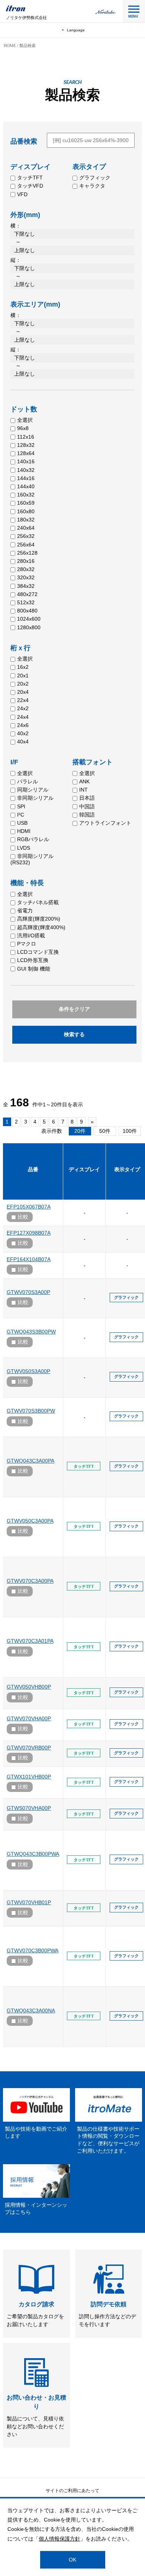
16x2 (23, 667)
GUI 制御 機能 (34, 969)
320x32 (26, 577)
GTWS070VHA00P (29, 1808)
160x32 (26, 495)
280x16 (26, 561)
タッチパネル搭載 (38, 902)
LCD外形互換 (33, 960)
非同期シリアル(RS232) (32, 859)
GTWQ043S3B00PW (31, 1332)
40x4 (23, 742)
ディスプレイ (84, 1169)
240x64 (26, 528)
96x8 (23, 428)
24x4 (23, 717)
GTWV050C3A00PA (30, 1521)
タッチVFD (30, 186)
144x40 (26, 486)
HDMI (24, 831)
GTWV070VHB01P (29, 1902)
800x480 (27, 611)
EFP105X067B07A (29, 1207)
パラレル (28, 781)
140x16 (26, 461)
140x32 (26, 470)
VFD (22, 194)
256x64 (26, 545)
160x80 (26, 511)
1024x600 (29, 619)
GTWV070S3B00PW (31, 1411)
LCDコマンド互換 (38, 952)
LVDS (24, 848)
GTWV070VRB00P (29, 1748)
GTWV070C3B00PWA (33, 1950)
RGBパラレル (33, 839)
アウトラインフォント (105, 823)
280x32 (26, 569)
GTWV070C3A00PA (30, 1581)
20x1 (23, 676)
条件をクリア (74, 1009)
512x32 (26, 602)
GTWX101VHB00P (29, 1777)
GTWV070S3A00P (28, 1292)
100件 (130, 1131)
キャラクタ (92, 186)
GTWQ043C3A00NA (31, 2011)
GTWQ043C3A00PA (30, 1461)
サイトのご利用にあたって (72, 2491)
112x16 (26, 437)
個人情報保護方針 (59, 2539)
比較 (23, 1217)
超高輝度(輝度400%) (41, 927)
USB (22, 823)
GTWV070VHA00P (29, 1718)
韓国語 (87, 815)
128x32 (26, 445)
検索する (74, 1034)
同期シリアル (33, 790)
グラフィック (95, 178)
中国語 (87, 806)
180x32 (26, 520)
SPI (21, 806)
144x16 (26, 478)
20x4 (23, 692)
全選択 (25, 420)
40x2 (23, 733)
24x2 (23, 708)
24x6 (23, 725)
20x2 (23, 684)
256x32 (26, 536)
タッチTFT (30, 178)
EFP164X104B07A (29, 1259)
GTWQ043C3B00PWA (33, 1854)
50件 (105, 1131)
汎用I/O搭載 (31, 936)
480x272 (27, 594)
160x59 (26, 503)
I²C (21, 815)
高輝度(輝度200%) (39, 919)
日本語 (87, 798)
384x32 (26, 586)
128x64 (26, 453)
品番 (33, 1169)
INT (83, 790)
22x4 (23, 700)
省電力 (25, 911)
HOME (10, 46)
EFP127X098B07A (29, 1233)
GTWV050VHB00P (29, 1687)
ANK (84, 781)
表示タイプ (127, 1169)
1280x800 (29, 627)
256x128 (27, 553)
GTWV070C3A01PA (30, 1641)
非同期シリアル (35, 798)
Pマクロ (27, 944)
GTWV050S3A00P (28, 1371)
